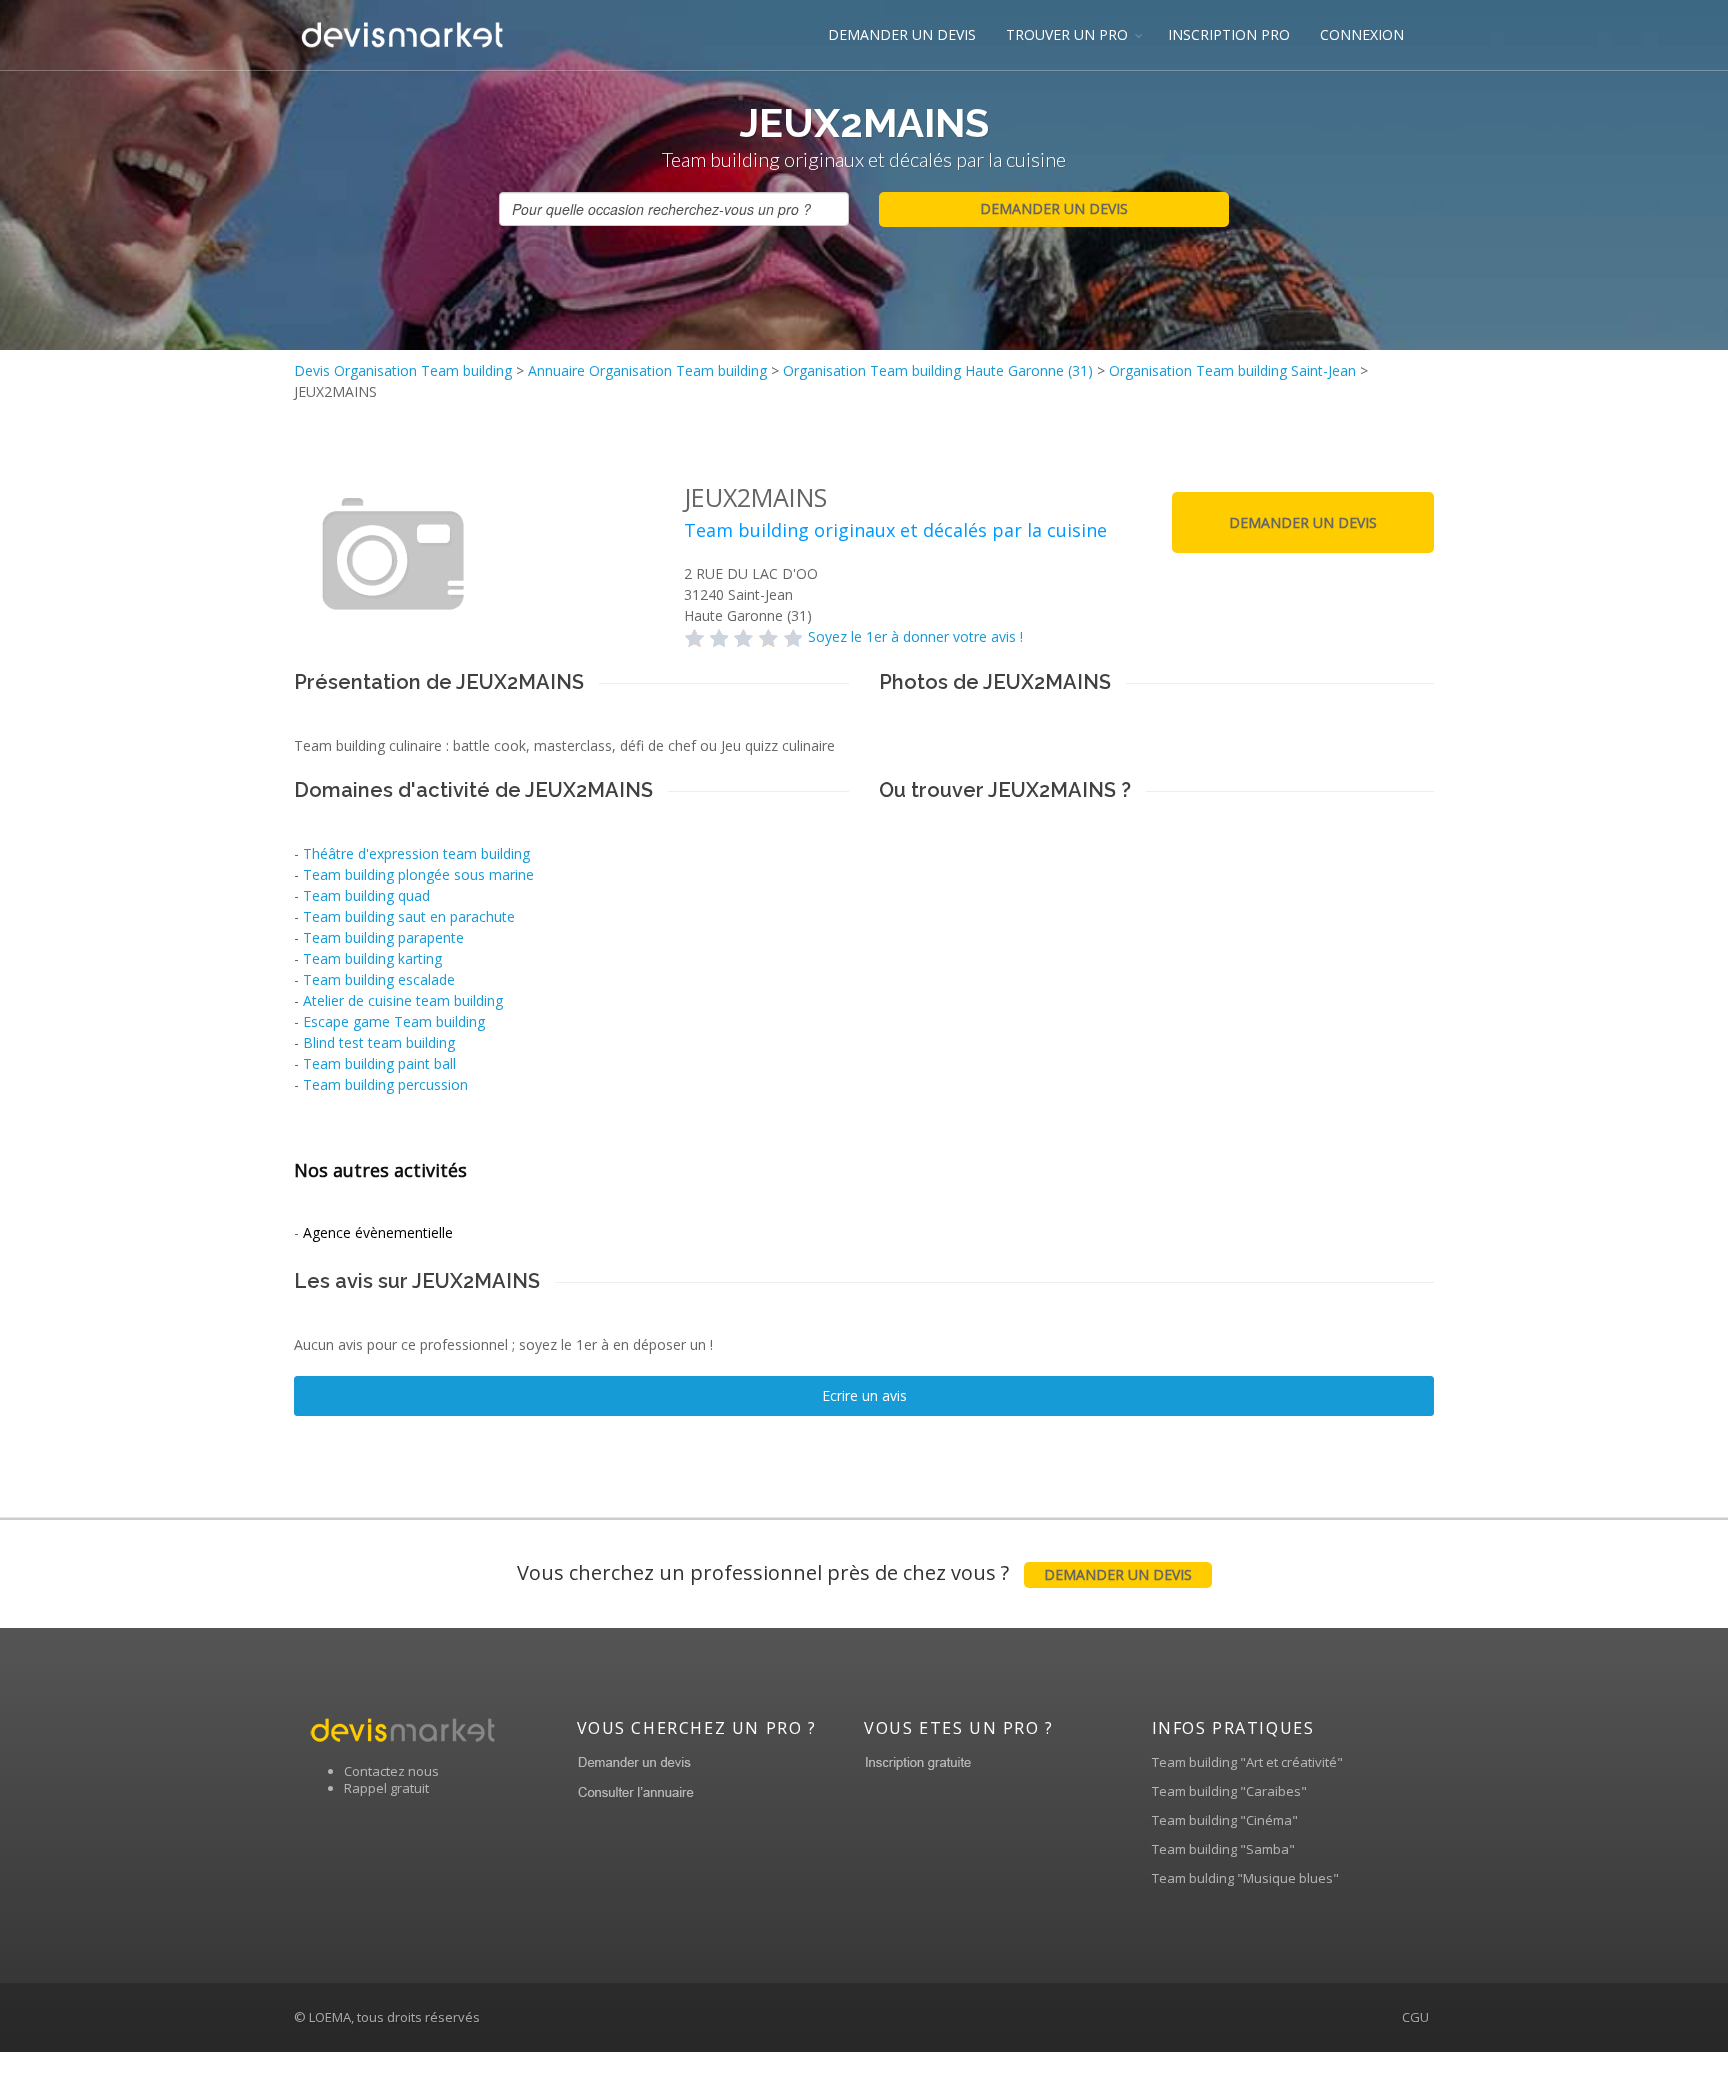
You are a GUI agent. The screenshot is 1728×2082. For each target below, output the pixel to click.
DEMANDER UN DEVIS (902, 34)
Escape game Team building (394, 1021)
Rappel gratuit (386, 1788)
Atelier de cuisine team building (403, 1000)
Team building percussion (385, 1084)
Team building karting (372, 958)
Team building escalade (379, 979)
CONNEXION (1362, 34)
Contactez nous (391, 1771)
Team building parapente (383, 937)
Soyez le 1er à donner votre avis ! (915, 636)
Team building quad (366, 895)
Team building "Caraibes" (1229, 1791)
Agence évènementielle (378, 1232)
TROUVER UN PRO (1067, 34)
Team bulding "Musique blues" (1245, 1878)
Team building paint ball (379, 1063)
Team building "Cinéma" (1225, 1820)
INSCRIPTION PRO (1229, 34)
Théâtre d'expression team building (416, 853)
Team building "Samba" (1223, 1849)
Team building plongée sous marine (418, 874)
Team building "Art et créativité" (1247, 1762)
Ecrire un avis (864, 1395)
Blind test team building (379, 1042)
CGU (1415, 2017)
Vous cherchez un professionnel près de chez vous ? (854, 1572)
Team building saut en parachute (409, 916)
